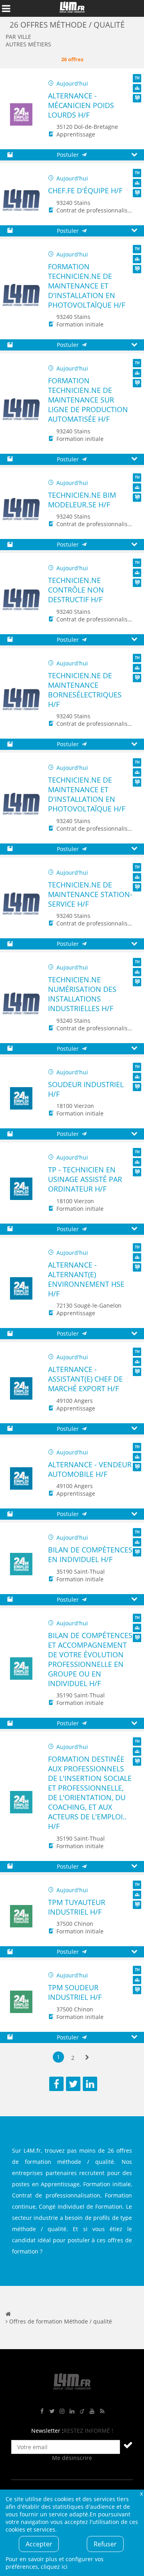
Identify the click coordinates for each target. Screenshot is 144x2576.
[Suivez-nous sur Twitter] (52, 2411)
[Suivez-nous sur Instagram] (62, 2411)
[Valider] (128, 2445)
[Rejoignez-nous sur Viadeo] (82, 2411)
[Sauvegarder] (10, 155)
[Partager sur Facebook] (56, 2084)
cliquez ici (54, 2567)
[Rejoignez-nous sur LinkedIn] (72, 2411)
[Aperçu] (134, 155)
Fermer (141, 2493)
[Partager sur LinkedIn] (90, 2084)
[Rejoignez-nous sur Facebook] (42, 2411)
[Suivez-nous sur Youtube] (92, 2411)
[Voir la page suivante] (87, 2058)
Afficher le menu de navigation (6, 8)
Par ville (18, 37)
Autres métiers (28, 44)
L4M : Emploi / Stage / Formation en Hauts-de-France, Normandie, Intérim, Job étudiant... (72, 8)
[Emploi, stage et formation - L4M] (8, 2314)
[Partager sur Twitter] (73, 2084)
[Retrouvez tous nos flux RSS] (102, 2411)
